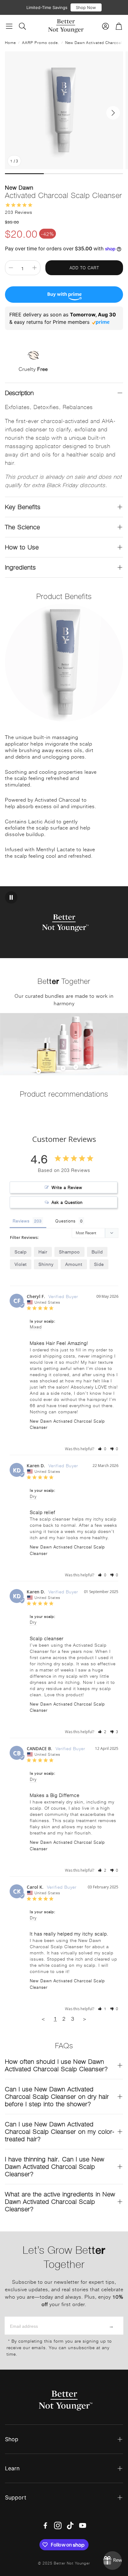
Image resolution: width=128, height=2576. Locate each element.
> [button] (85, 2019)
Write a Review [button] (67, 1187)
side (99, 1264)
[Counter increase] (34, 268)
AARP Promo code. (41, 42)
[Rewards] (112, 2561)
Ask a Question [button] (67, 1202)
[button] (9, 26)
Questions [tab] (65, 1221)
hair (43, 1252)
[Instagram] (58, 2525)
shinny (46, 1264)
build (97, 1252)
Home (10, 42)
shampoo (69, 1252)
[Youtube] (83, 2525)
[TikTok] (70, 2525)
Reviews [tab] (21, 1221)
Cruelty (33, 369)
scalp (21, 1252)
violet (21, 1264)
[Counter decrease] (11, 268)
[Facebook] (45, 2525)
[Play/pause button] (11, 897)
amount (74, 1264)
